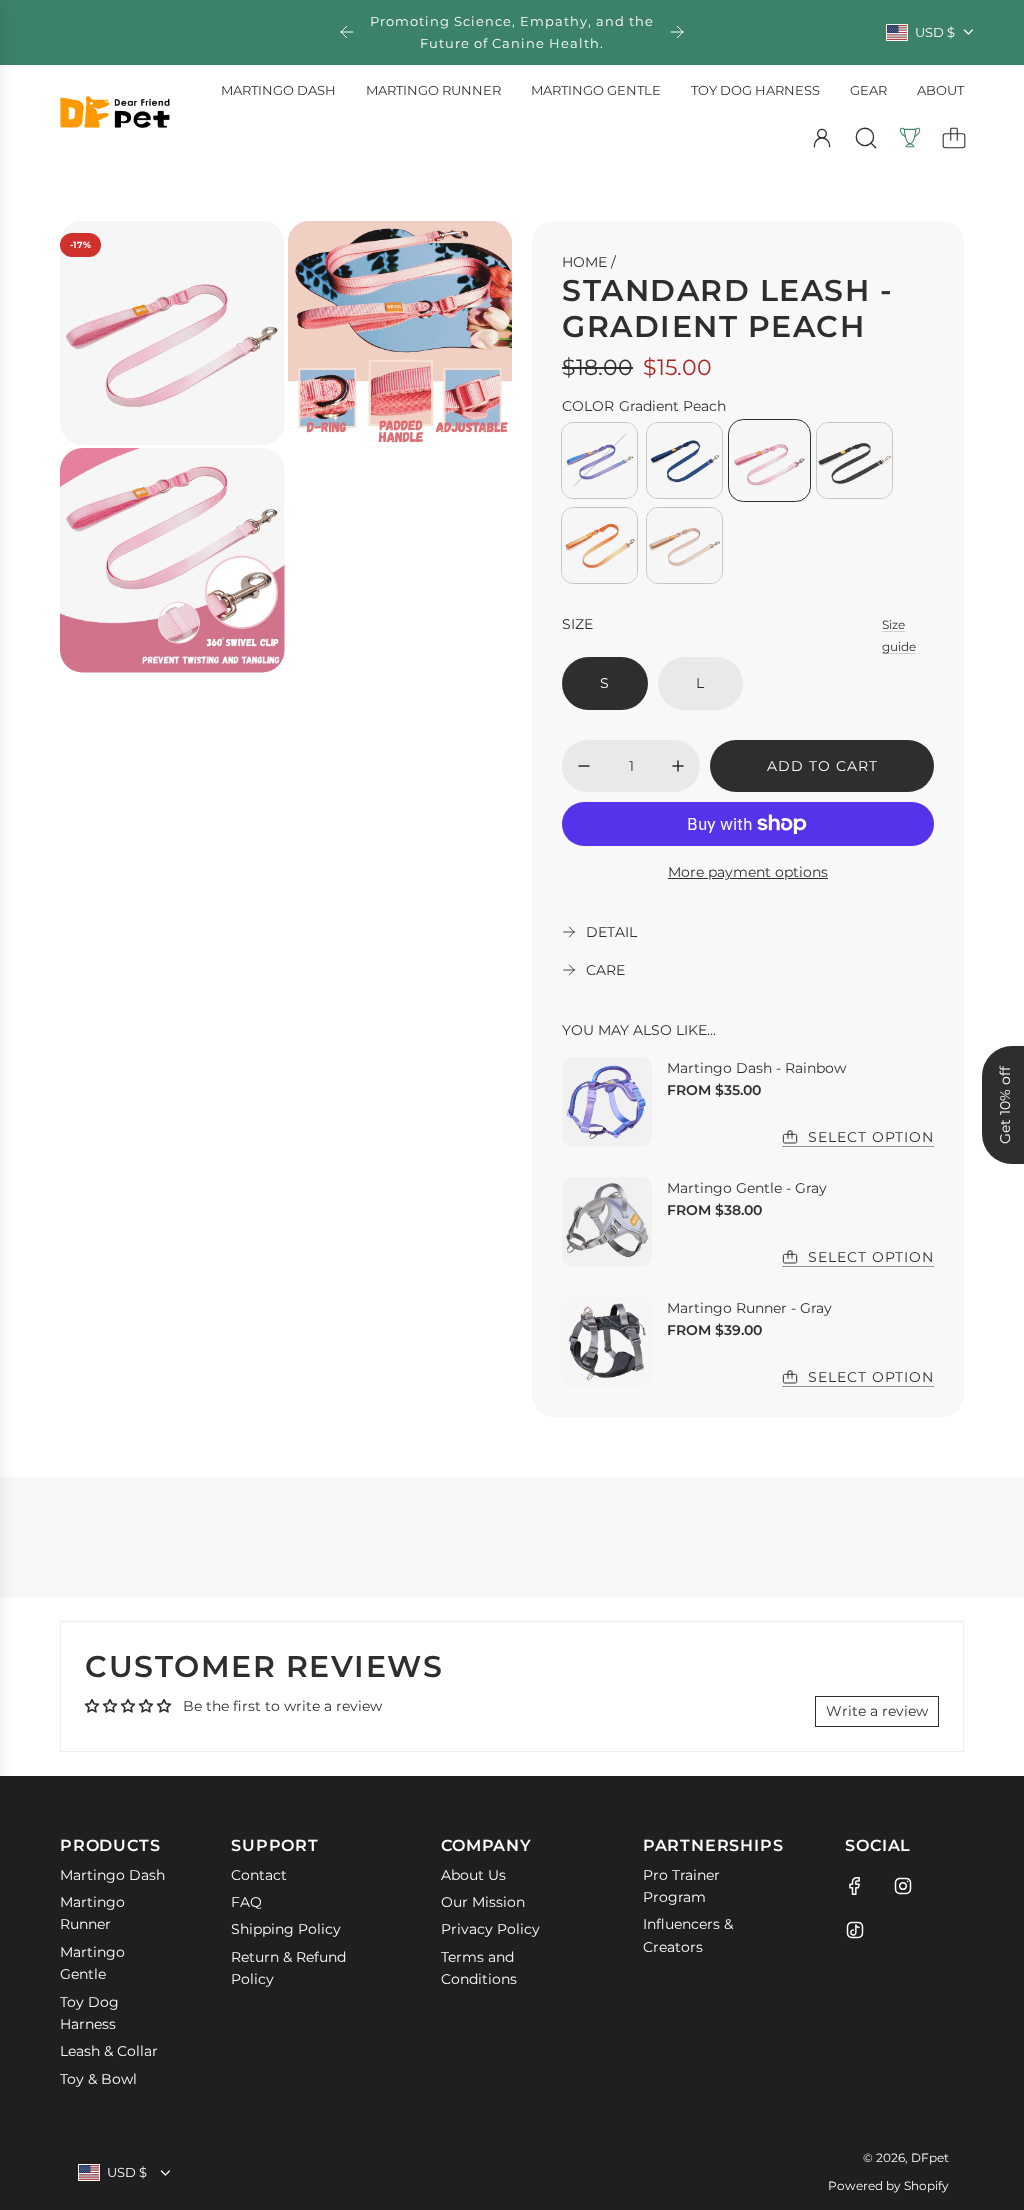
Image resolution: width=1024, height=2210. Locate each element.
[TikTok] (855, 1930)
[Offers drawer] (910, 138)
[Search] (866, 138)
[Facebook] (855, 1886)
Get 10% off (1005, 1105)
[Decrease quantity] (584, 766)
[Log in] (822, 138)
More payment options (748, 872)
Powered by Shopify (888, 2185)
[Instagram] (903, 1886)
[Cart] (954, 138)
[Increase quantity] (678, 766)
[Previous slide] (347, 32)
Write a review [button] (877, 1711)
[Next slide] (677, 32)
